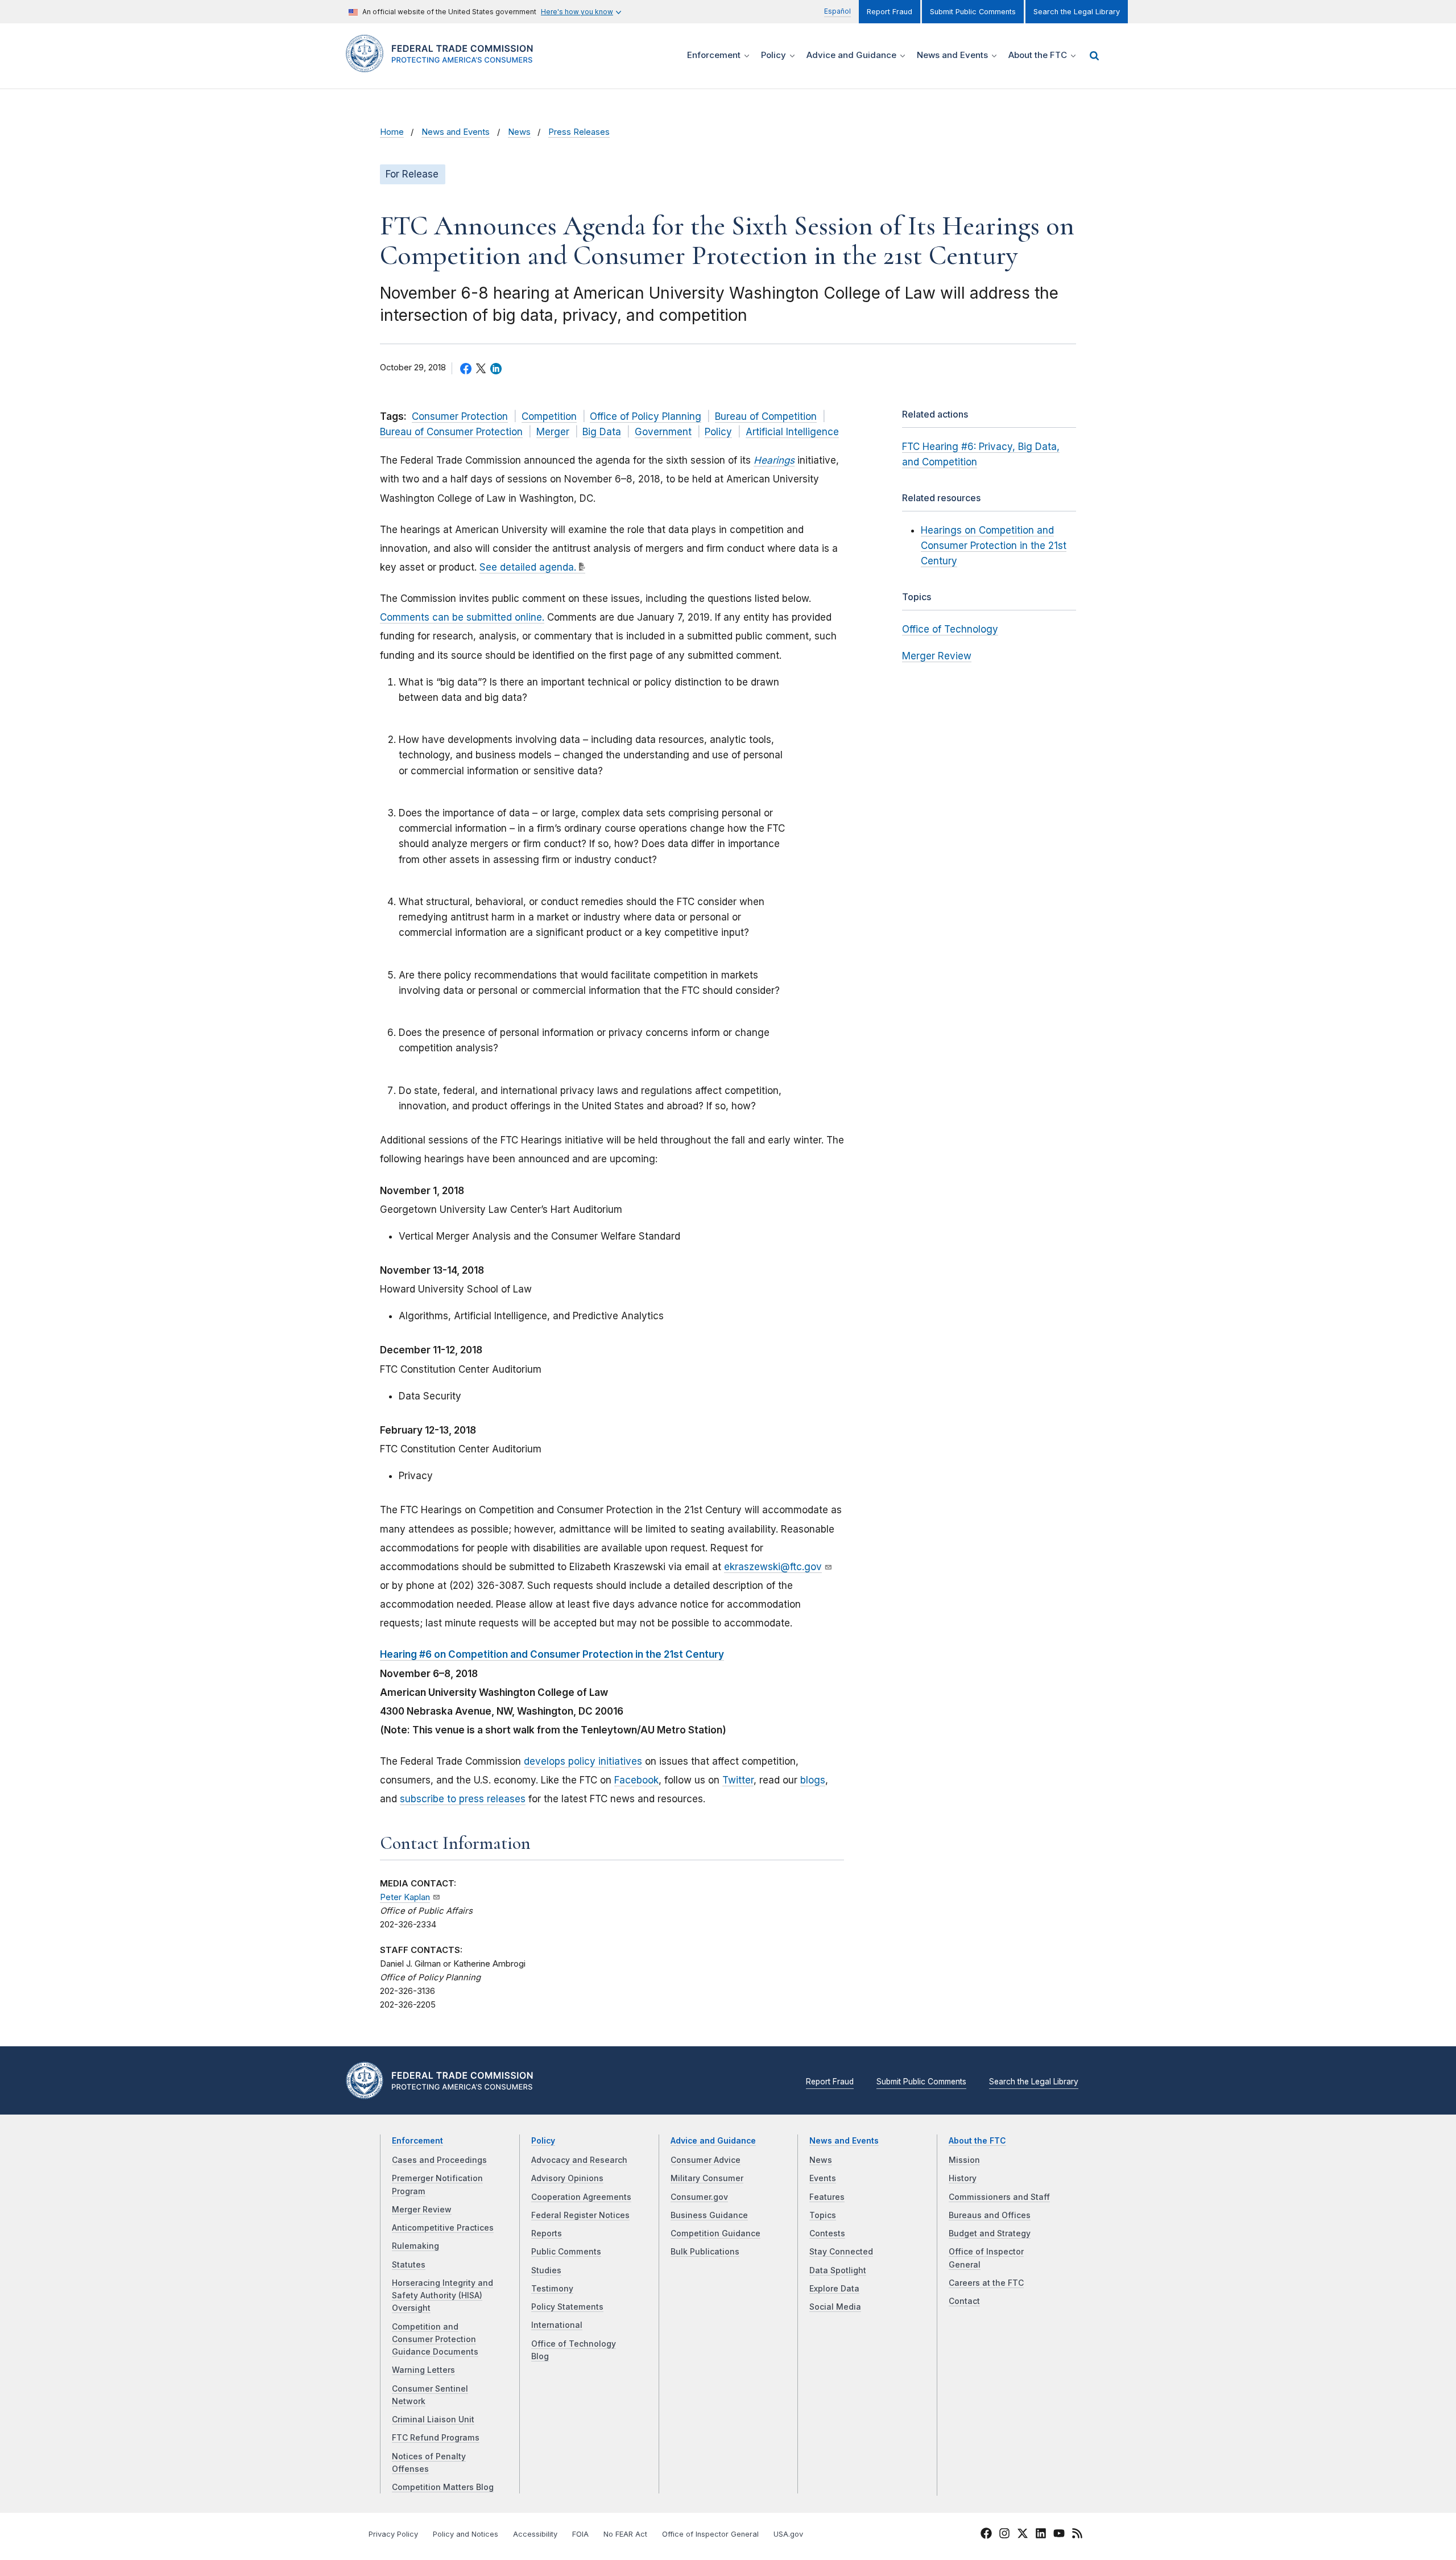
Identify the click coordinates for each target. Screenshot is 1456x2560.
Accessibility (535, 2534)
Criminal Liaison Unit (433, 2419)
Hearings (774, 460)
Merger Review (937, 656)
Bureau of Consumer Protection (451, 432)
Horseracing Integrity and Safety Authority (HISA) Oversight (442, 2296)
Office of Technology (950, 629)
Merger (553, 432)
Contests (827, 2233)
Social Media (835, 2307)
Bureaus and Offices (990, 2215)
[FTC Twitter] (1023, 2533)
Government (663, 432)
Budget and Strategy (990, 2233)
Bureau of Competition (766, 416)
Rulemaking (415, 2246)
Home (392, 132)
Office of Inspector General (710, 2534)
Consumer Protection (460, 416)
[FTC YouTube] (1059, 2535)
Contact (964, 2301)
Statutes (409, 2265)
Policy (718, 432)
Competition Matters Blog (443, 2487)
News (519, 132)
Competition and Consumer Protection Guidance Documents (435, 2340)
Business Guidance (709, 2215)
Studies (546, 2270)
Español (837, 11)
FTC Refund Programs (436, 2438)
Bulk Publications (705, 2252)
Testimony (552, 2289)
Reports (547, 2233)
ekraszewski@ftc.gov (773, 1567)
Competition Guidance (715, 2233)
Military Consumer (707, 2178)
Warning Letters (423, 2370)
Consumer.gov (699, 2197)
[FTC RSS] (1077, 2535)
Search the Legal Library (1077, 12)
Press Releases (579, 132)
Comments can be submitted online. (462, 617)
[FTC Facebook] (986, 2535)
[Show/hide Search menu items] (1094, 56)
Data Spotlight (838, 2270)
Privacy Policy (393, 2534)
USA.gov (788, 2534)
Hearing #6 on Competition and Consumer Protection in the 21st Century (552, 1654)
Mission (964, 2160)
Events (823, 2178)
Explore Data (834, 2289)
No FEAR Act (625, 2534)
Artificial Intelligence (792, 432)
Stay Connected (841, 2252)
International (557, 2325)
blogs (813, 1780)
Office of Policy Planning (646, 416)
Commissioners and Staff (999, 2197)
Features (827, 2197)
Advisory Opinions (567, 2178)
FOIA (580, 2534)
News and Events (456, 132)
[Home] (444, 66)
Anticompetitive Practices (443, 2228)
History (963, 2178)
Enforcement (417, 2141)
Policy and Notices (466, 2534)
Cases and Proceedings (439, 2160)
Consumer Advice (706, 2160)
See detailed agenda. (528, 567)
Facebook (636, 1780)
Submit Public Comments (973, 12)
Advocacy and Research (579, 2160)
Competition (549, 416)
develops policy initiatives (583, 1761)
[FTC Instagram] (1004, 2535)
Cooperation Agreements (581, 2197)
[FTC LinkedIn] (1041, 2535)
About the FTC (977, 2141)
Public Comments (566, 2252)
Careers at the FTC (986, 2283)
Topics (823, 2215)
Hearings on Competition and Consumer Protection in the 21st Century (994, 546)
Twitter (738, 1780)
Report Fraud (890, 12)
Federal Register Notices (580, 2215)
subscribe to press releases (463, 1799)
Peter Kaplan (405, 1897)
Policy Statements (567, 2307)
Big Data (602, 432)
